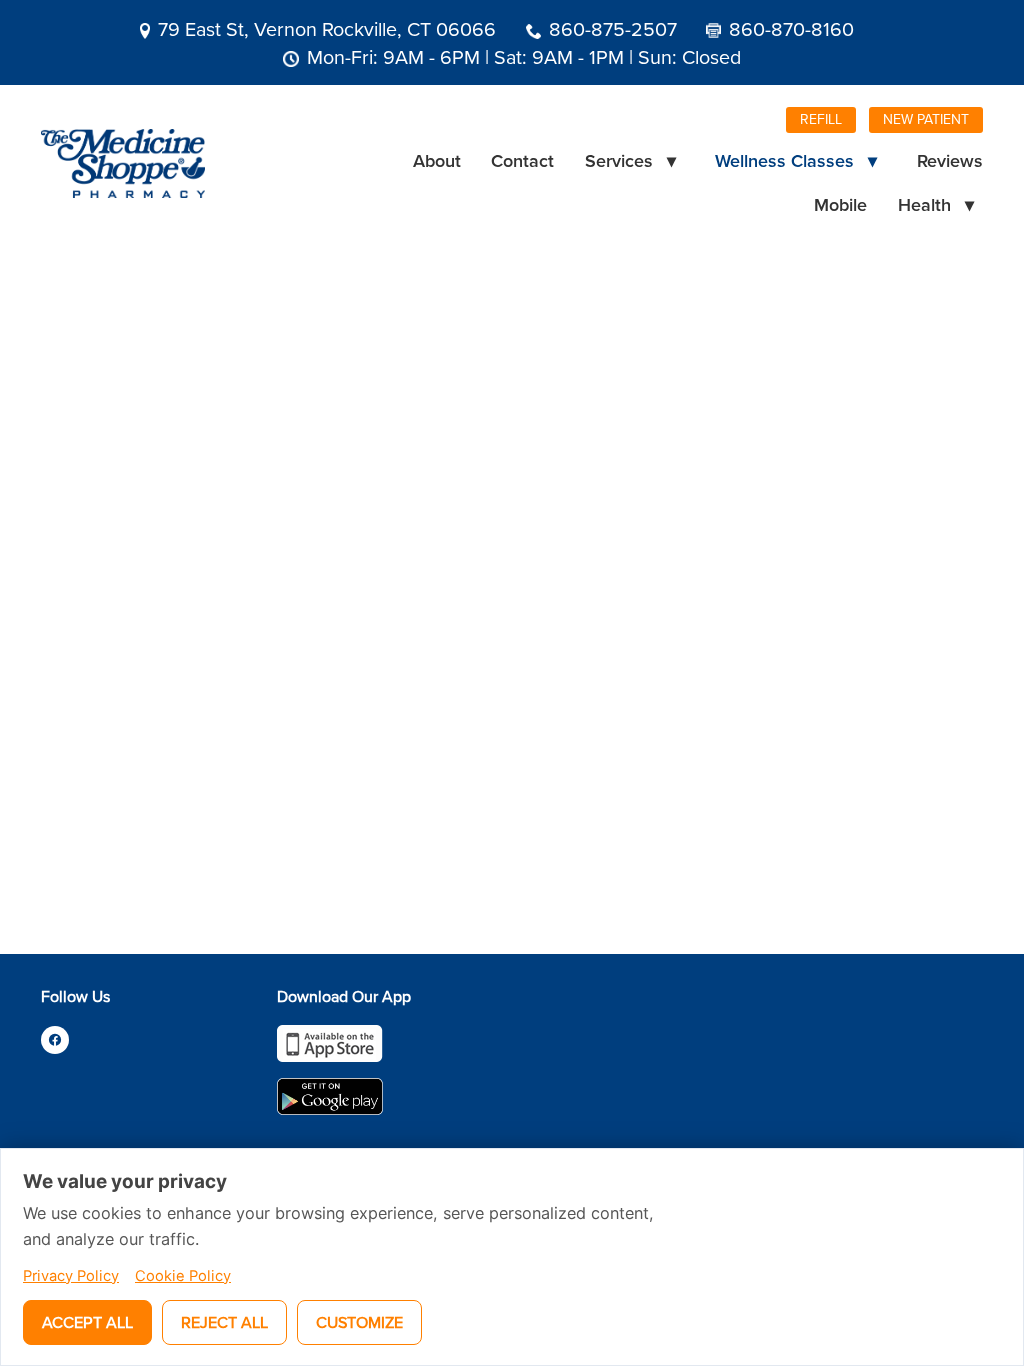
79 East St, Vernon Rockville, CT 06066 (327, 28)
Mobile (840, 204)
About (437, 160)
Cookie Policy (183, 1276)
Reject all (224, 1322)
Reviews (950, 160)
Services (630, 160)
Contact (522, 160)
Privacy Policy (71, 1276)
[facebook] (55, 1040)
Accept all (87, 1322)
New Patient (926, 119)
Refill (821, 119)
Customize (359, 1322)
